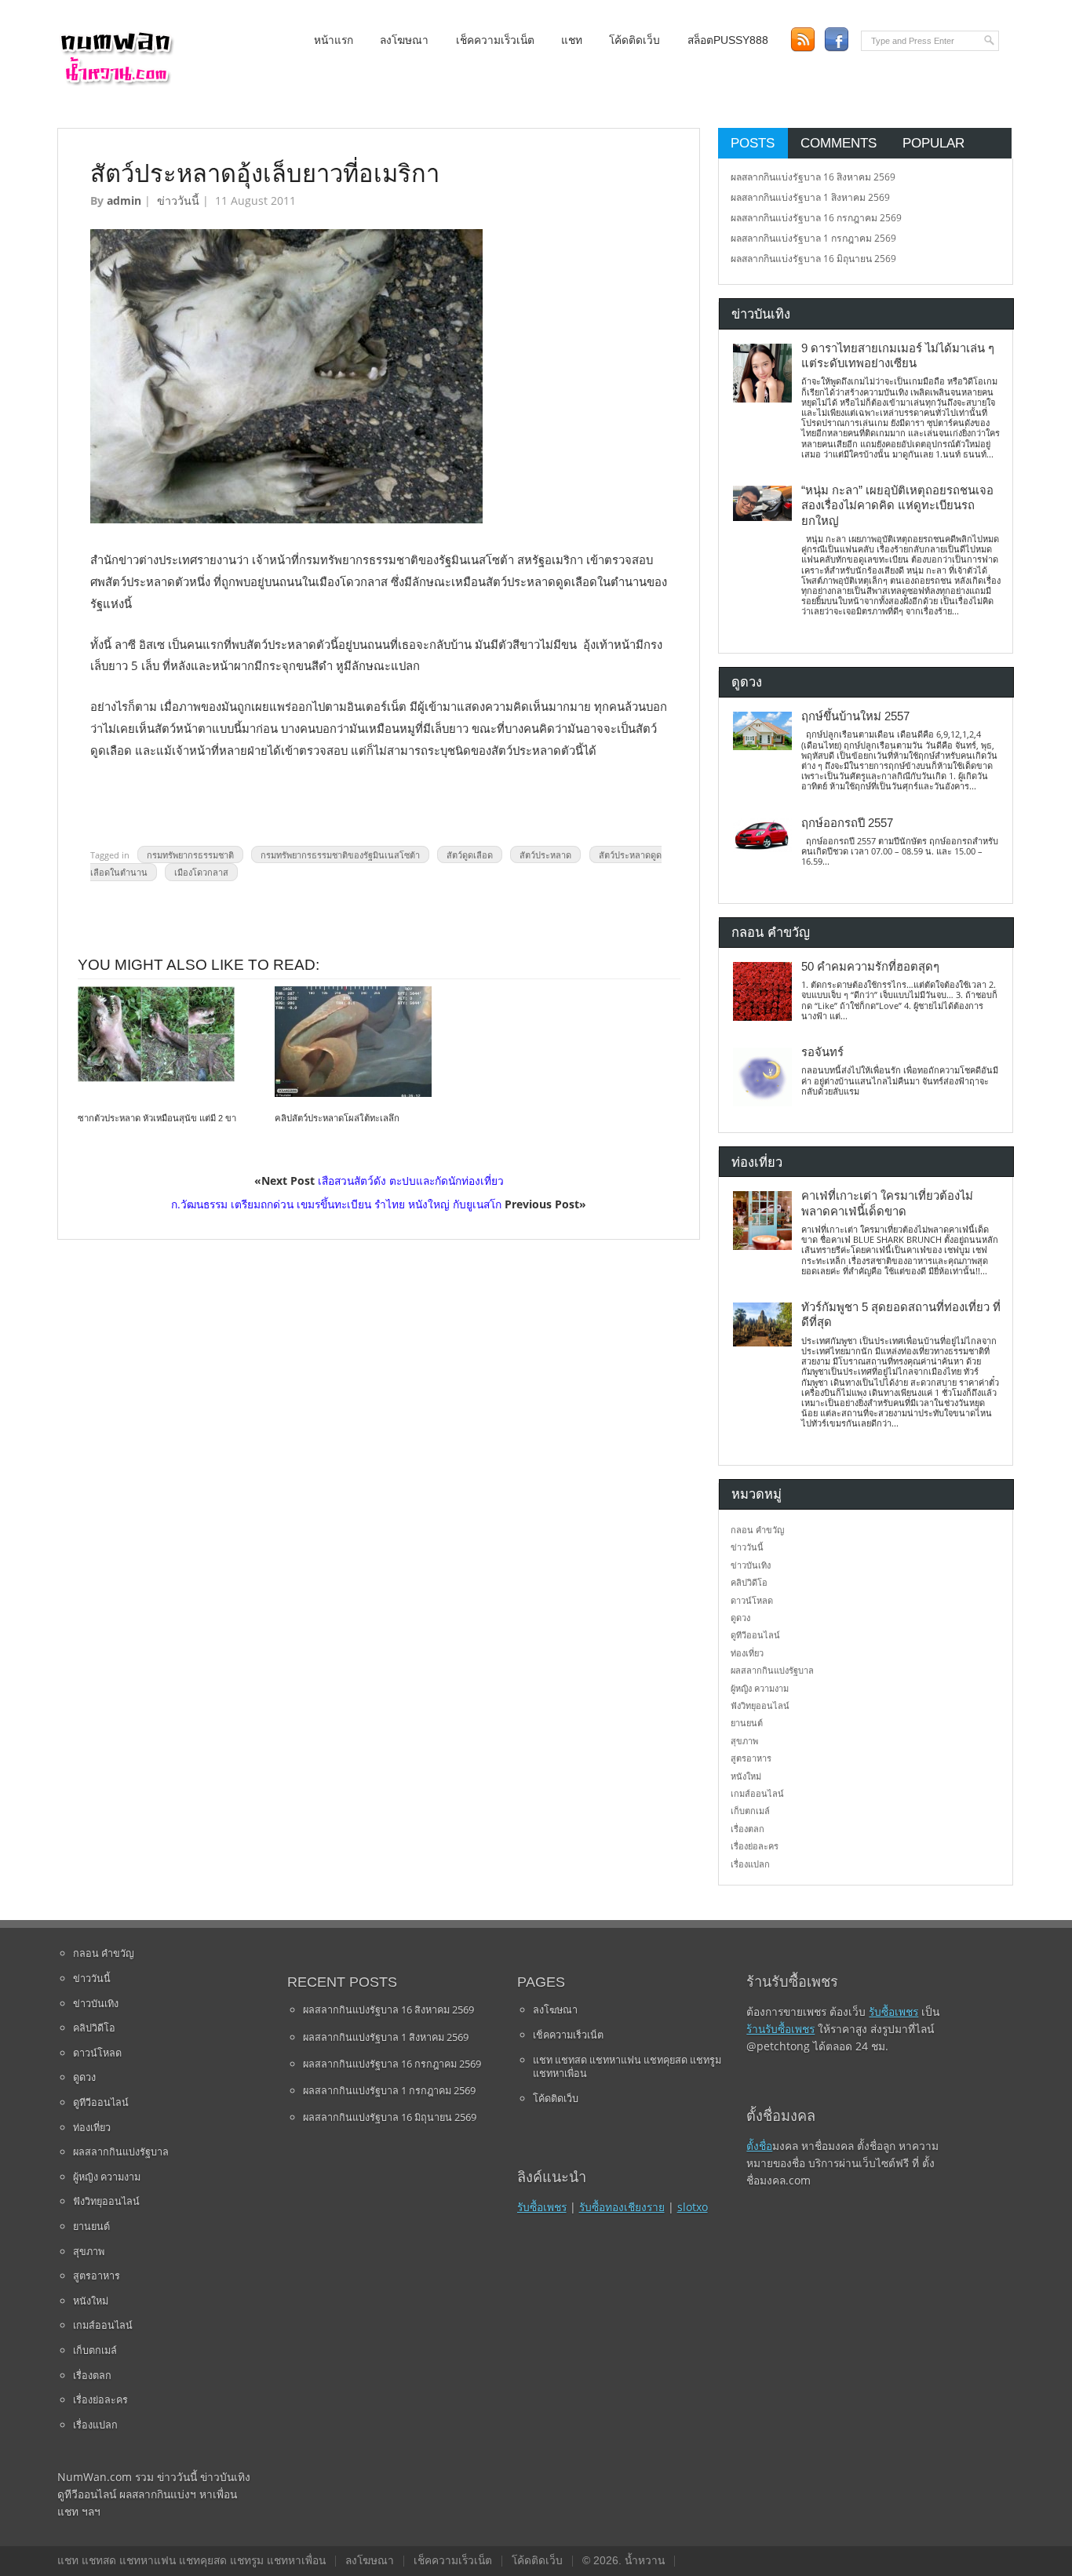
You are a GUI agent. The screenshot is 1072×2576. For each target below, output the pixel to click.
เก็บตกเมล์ (750, 1811)
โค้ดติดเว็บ (634, 40)
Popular (933, 143)
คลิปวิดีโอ (749, 1582)
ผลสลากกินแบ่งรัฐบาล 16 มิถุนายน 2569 (813, 259)
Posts (753, 143)
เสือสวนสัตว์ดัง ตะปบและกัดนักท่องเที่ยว (411, 1181)
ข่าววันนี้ (178, 200)
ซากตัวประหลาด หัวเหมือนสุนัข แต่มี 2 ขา (157, 1118)
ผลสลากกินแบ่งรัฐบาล (772, 1670)
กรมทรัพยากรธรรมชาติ (190, 855)
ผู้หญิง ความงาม (760, 1688)
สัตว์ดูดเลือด (470, 855)
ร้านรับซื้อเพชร (780, 2029)
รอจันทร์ (822, 1052)
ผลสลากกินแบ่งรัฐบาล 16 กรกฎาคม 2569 (816, 218)
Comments (839, 143)
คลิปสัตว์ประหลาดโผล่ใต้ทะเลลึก (337, 1118)
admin (124, 200)
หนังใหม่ (746, 1776)
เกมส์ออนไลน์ (757, 1793)
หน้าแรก (334, 40)
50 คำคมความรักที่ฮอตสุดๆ (870, 967)
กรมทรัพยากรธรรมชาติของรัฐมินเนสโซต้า (340, 855)
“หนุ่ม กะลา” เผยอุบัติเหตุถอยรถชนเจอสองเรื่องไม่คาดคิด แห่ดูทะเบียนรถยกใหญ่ (897, 506)
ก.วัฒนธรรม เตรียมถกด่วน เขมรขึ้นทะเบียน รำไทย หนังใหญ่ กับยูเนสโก (336, 1204)
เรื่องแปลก (750, 1864)
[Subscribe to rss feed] (802, 40)
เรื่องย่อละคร (755, 1846)
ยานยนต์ (747, 1723)
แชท (572, 40)
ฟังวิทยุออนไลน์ (760, 1705)
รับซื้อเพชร (542, 2207)
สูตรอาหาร (751, 1758)
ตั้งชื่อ (759, 2146)
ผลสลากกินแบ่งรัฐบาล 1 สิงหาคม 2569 (810, 197)
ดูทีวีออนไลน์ (755, 1635)
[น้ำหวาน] (116, 82)
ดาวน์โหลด (752, 1600)
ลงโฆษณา (404, 40)
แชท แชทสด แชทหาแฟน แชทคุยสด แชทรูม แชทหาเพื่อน (627, 2067)
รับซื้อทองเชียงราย (622, 2207)
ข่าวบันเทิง (751, 1565)
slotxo (693, 2207)
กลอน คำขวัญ (757, 1530)
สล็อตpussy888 (728, 40)
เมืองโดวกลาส (201, 872)
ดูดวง (740, 1618)
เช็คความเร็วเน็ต (495, 40)
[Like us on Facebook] (836, 40)
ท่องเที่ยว (747, 1653)
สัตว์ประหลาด (545, 855)
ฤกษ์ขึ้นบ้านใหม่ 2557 (855, 716)
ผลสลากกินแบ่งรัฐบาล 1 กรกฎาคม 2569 (813, 238)
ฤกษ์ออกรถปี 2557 (847, 823)
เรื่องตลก (747, 1829)
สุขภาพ (744, 1741)
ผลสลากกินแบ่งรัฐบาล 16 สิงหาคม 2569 (813, 177)
